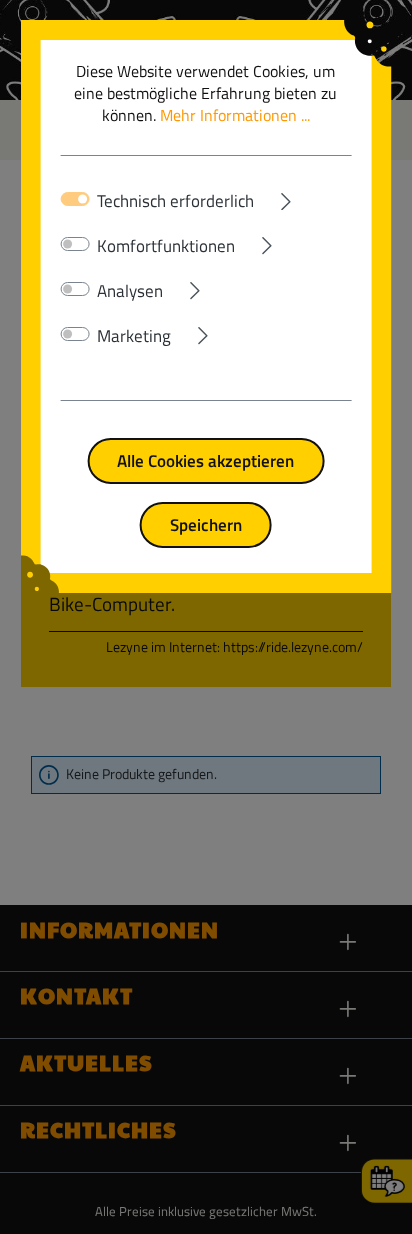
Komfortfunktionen (166, 246)
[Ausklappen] (303, 197)
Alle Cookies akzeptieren (205, 460)
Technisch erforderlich (175, 201)
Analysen (130, 291)
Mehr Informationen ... (235, 115)
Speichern (206, 524)
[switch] (75, 244)
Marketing (134, 336)
